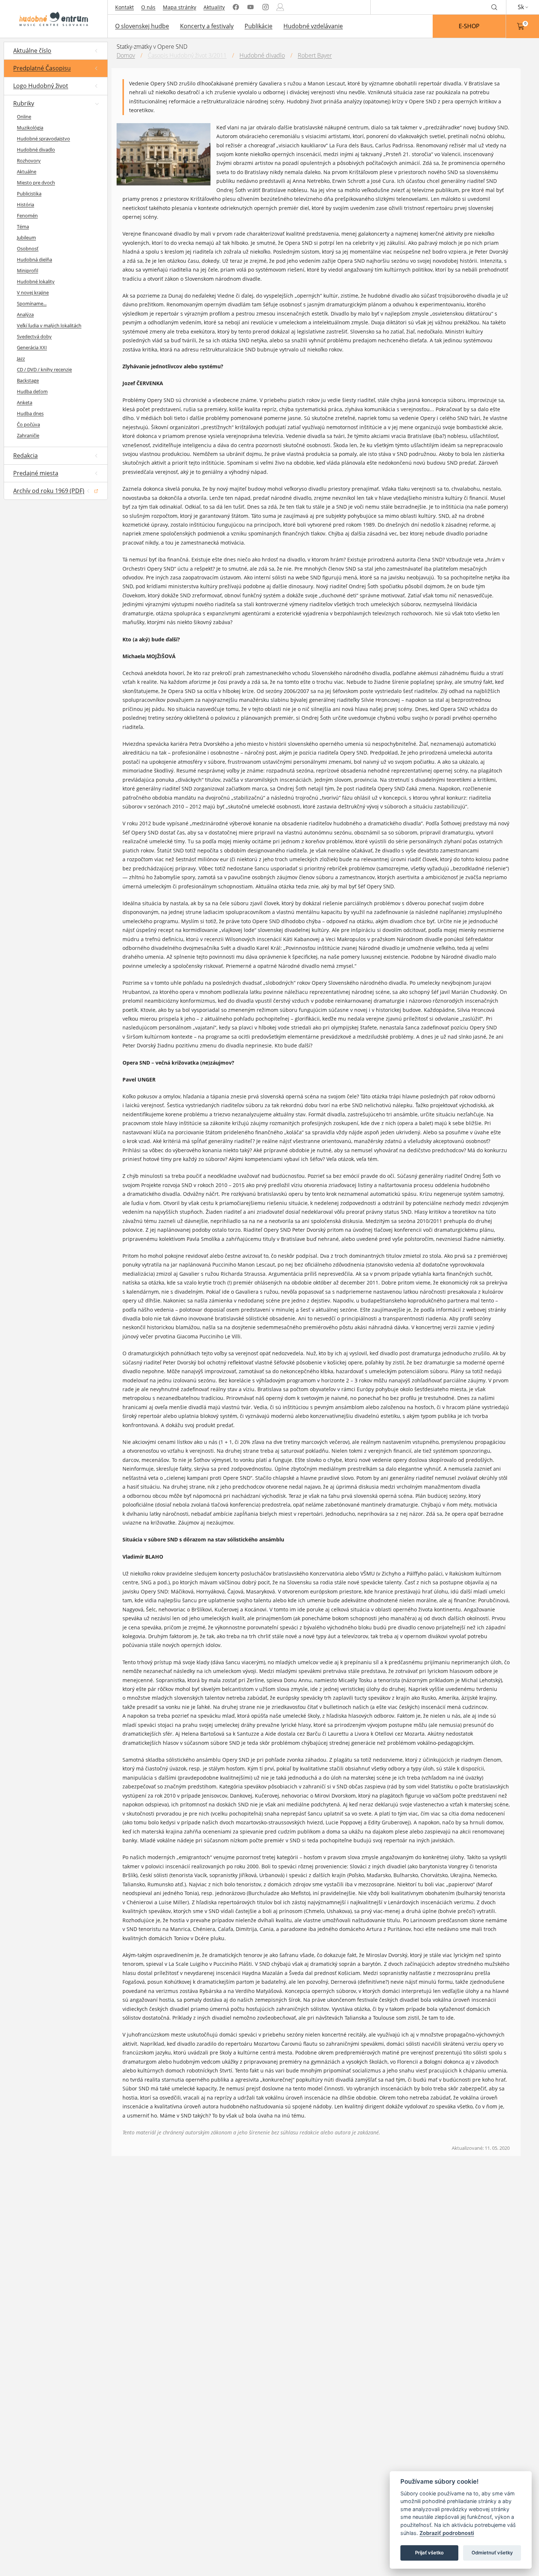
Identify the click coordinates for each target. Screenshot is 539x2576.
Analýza (25, 314)
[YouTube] (250, 7)
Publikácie (258, 26)
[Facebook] (236, 7)
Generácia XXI (32, 347)
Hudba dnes (30, 413)
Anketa (25, 402)
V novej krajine (33, 292)
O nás (148, 7)
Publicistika (29, 194)
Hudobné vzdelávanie (313, 26)
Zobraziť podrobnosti (447, 2533)
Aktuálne (27, 172)
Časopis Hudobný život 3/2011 (187, 55)
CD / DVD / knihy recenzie (44, 369)
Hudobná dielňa (34, 259)
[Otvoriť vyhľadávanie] (494, 7)
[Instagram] (265, 7)
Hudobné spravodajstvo (43, 139)
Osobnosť (28, 248)
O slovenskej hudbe (142, 26)
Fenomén (27, 215)
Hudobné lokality (36, 281)
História (25, 204)
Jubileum (26, 237)
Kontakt (124, 7)
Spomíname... (32, 303)
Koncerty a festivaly (207, 26)
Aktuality (214, 7)
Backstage (28, 380)
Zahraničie (28, 435)
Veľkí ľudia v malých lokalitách (49, 325)
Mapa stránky (179, 7)
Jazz (21, 358)
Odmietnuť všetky (492, 2553)
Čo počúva (28, 424)
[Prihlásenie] (280, 7)
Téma (23, 226)
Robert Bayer (315, 55)
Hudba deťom (32, 391)
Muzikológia (30, 128)
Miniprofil (27, 270)
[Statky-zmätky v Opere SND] (169, 156)
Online (24, 117)
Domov (126, 55)
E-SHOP (469, 26)
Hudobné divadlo (36, 150)
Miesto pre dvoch (36, 183)
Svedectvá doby (34, 336)
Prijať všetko (429, 2553)
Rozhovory (29, 161)
